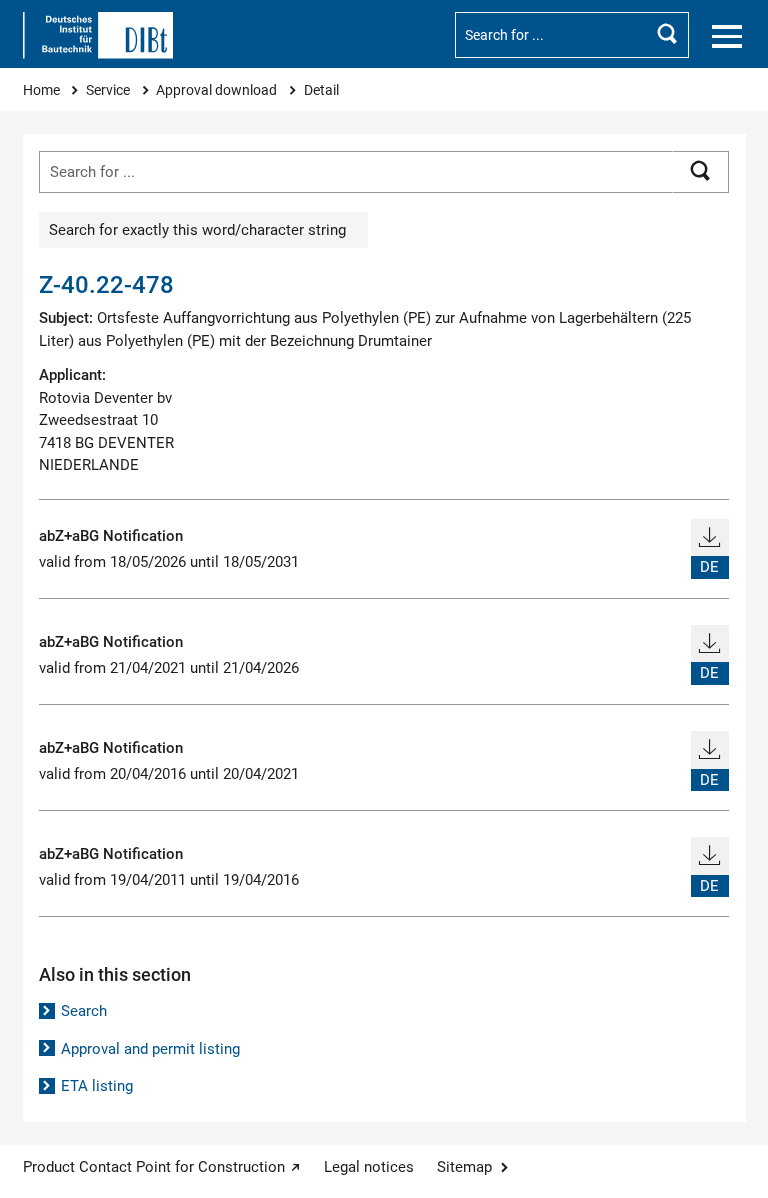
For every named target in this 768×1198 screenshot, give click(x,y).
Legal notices (369, 1167)
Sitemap (464, 1167)
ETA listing (97, 1086)
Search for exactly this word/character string (197, 230)
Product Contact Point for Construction (154, 1167)
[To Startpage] (98, 35)
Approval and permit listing (150, 1049)
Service (109, 90)
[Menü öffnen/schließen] (727, 37)
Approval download (218, 90)
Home (43, 90)
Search (84, 1011)
